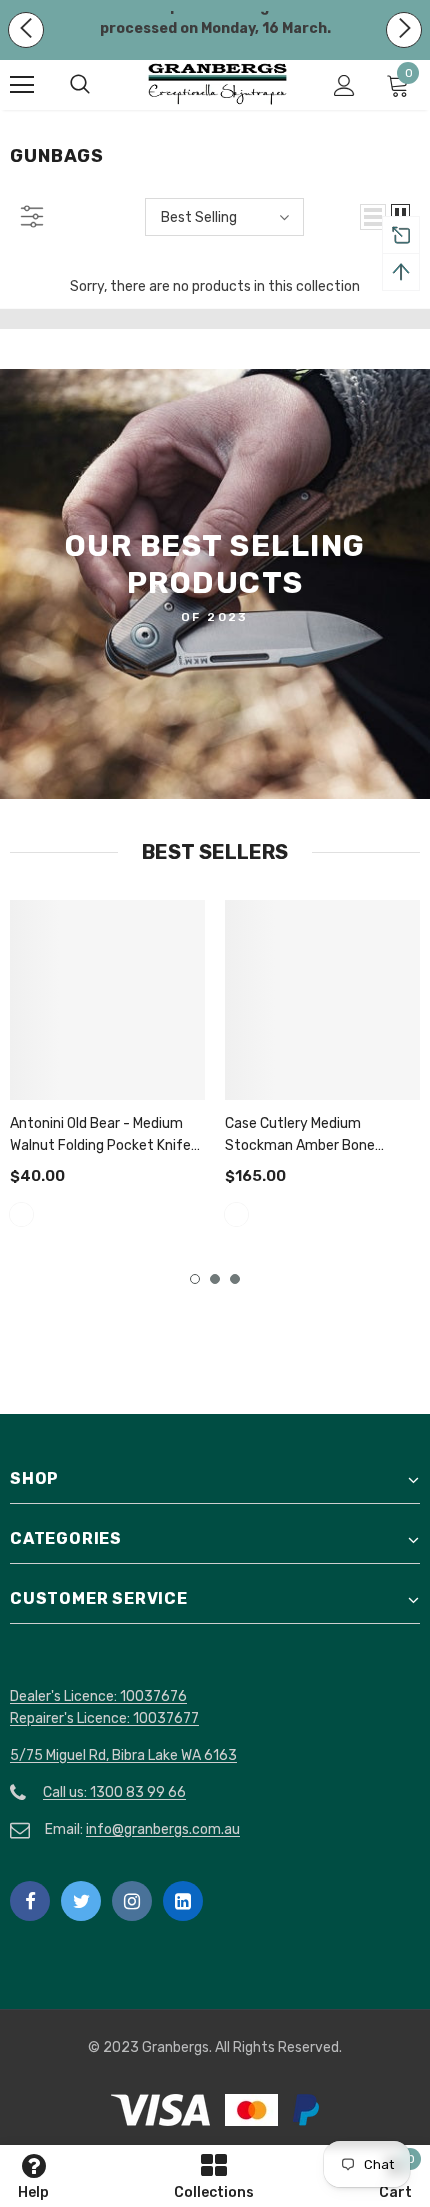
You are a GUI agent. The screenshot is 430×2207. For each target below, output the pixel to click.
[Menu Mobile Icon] (22, 85)
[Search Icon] (100, 85)
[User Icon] (344, 85)
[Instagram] (132, 1901)
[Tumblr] (183, 1901)
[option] (107, 1067)
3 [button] (235, 1279)
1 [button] (195, 1279)
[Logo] (217, 84)
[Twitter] (81, 1901)
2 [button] (215, 1279)
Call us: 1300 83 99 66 (114, 1792)
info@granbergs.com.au (163, 1829)
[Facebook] (30, 1901)
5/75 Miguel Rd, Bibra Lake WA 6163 (123, 1755)
